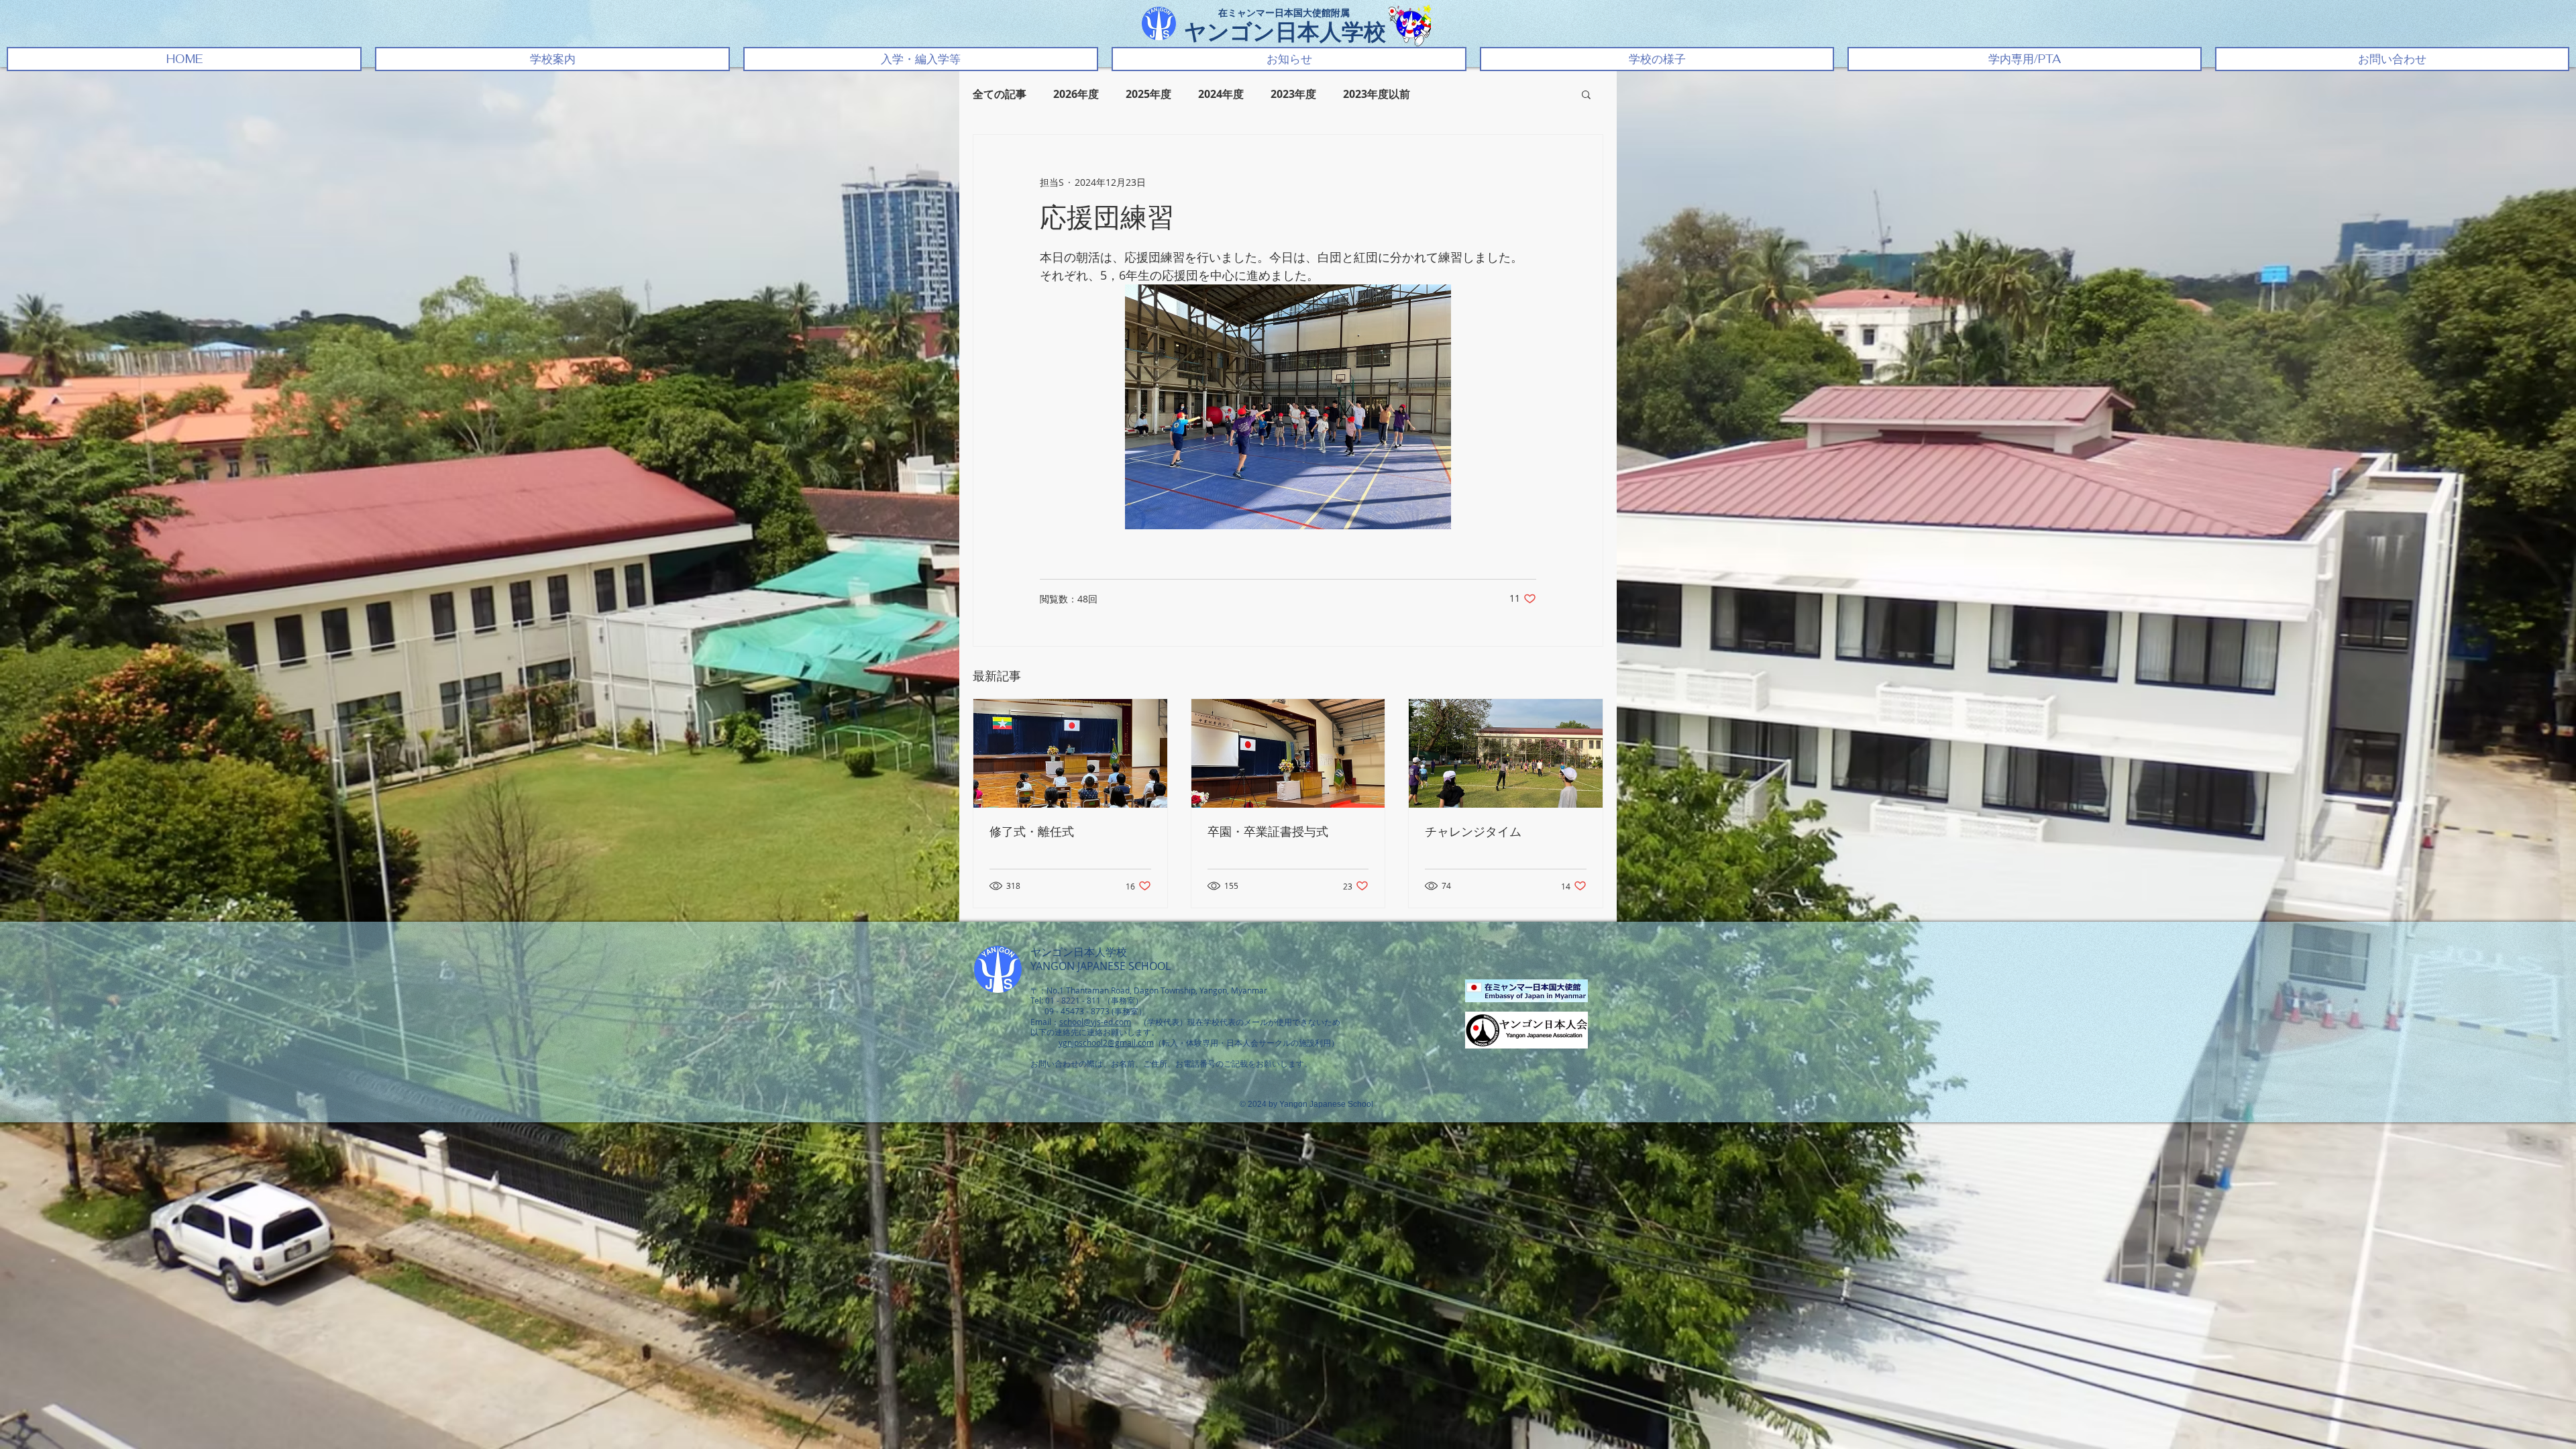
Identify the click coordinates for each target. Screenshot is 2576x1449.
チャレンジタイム (1473, 832)
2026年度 (1076, 94)
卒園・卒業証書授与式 (1268, 832)
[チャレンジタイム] (1506, 753)
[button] (552, 59)
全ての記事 (1000, 94)
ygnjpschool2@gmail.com (1106, 1042)
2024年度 (1221, 94)
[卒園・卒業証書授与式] (1288, 753)
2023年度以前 (1377, 94)
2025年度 (1148, 94)
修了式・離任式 (1032, 832)
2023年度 (1293, 94)
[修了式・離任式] (1070, 753)
